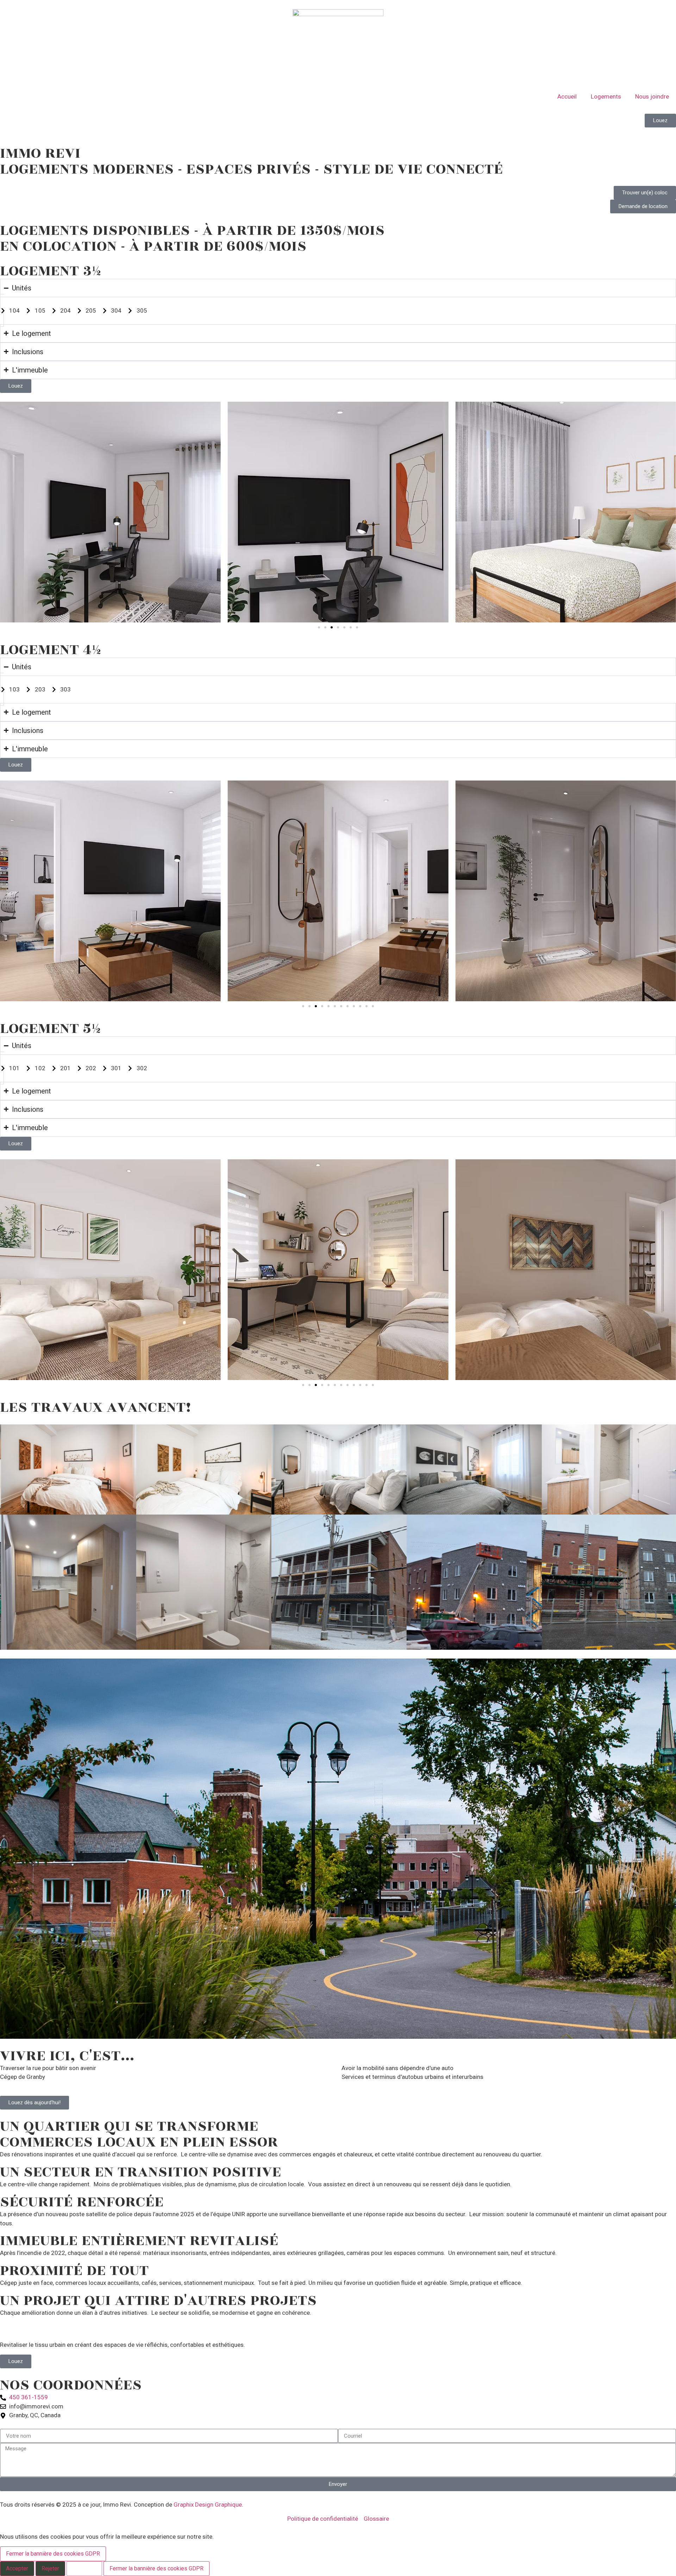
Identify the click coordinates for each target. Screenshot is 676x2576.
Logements (606, 96)
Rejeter (50, 2568)
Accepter (17, 2568)
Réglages (84, 2568)
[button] (319, 627)
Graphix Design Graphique (208, 2505)
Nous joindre (652, 96)
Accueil (567, 96)
